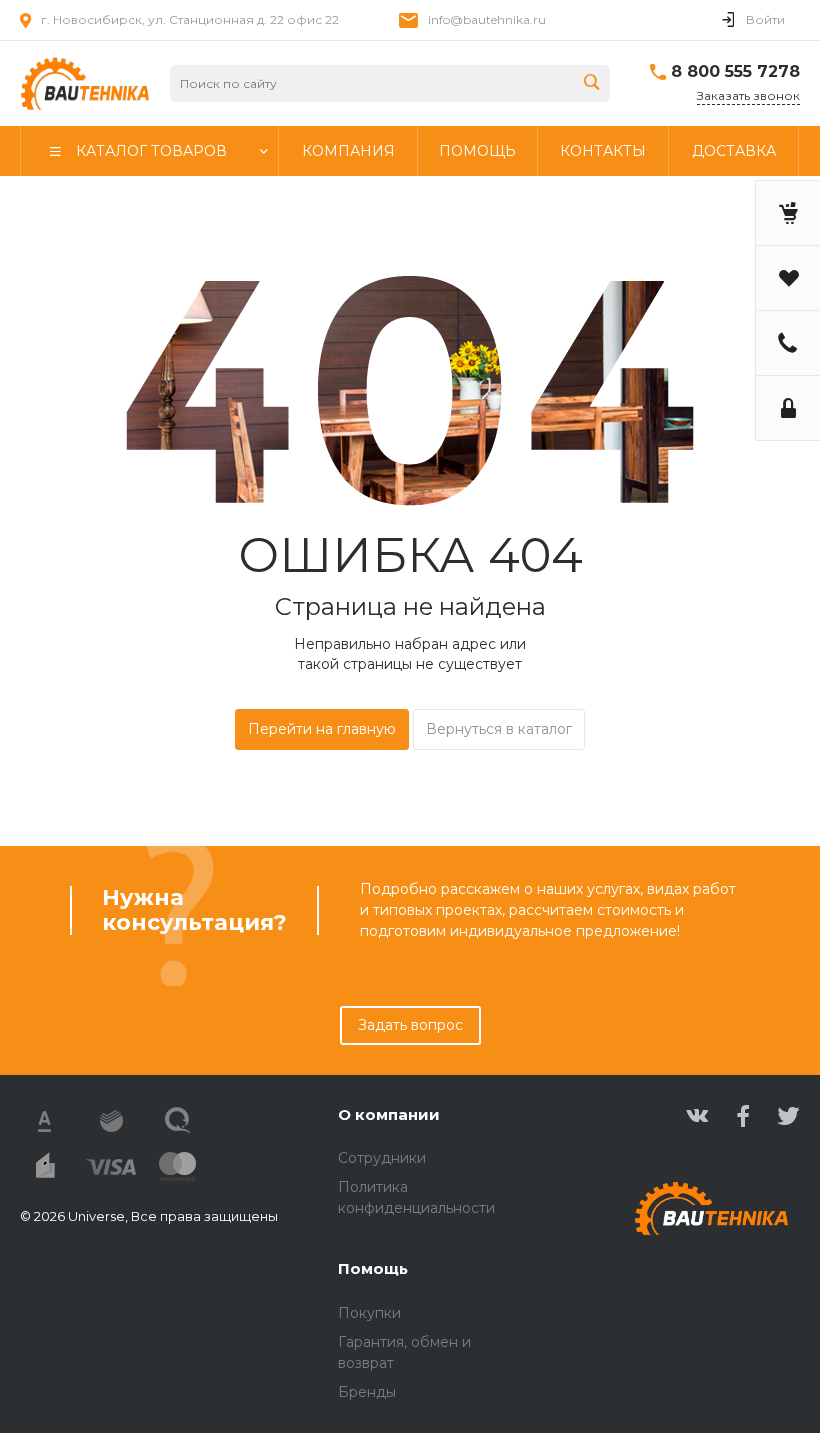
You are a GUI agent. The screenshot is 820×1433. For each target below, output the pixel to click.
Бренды (367, 1392)
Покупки (369, 1313)
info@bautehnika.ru (487, 19)
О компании (389, 1114)
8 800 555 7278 (735, 71)
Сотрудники (382, 1158)
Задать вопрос (410, 1025)
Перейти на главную (322, 729)
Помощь (373, 1268)
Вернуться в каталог (499, 729)
